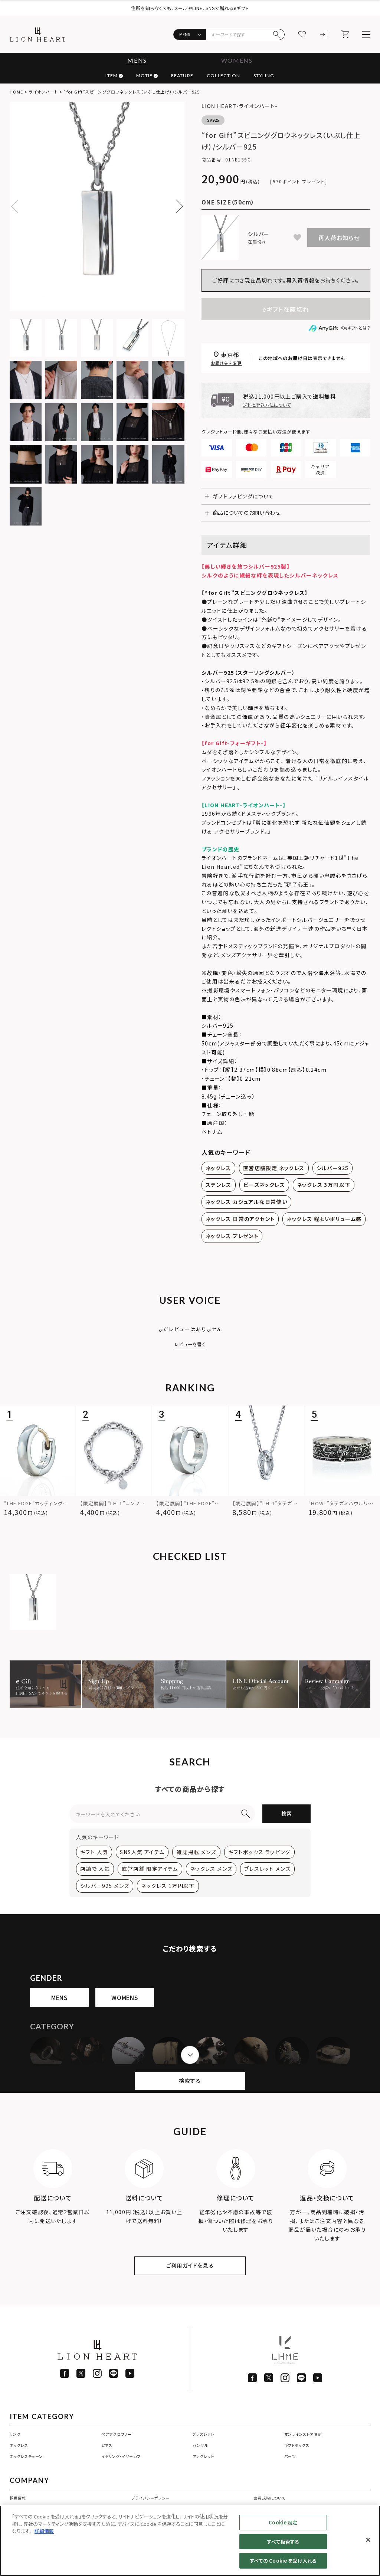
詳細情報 (44, 2531)
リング (15, 2434)
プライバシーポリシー (151, 2498)
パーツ (290, 2456)
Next (176, 206)
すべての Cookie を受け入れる (283, 2561)
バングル (200, 2445)
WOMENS (237, 60)
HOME (16, 92)
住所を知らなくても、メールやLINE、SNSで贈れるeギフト (190, 8)
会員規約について (270, 2498)
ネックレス (19, 2445)
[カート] (345, 35)
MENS (137, 60)
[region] (190, 2541)
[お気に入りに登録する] (297, 238)
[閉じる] (368, 2540)
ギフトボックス (297, 2445)
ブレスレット (203, 2434)
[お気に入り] (302, 35)
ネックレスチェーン (26, 2456)
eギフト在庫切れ (286, 309)
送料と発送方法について (267, 405)
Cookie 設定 (283, 2522)
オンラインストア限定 (303, 2434)
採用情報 (18, 2498)
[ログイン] (324, 35)
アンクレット (203, 2456)
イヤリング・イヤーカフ (121, 2456)
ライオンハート (43, 92)
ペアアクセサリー (117, 2434)
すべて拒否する (283, 2542)
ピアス (107, 2445)
